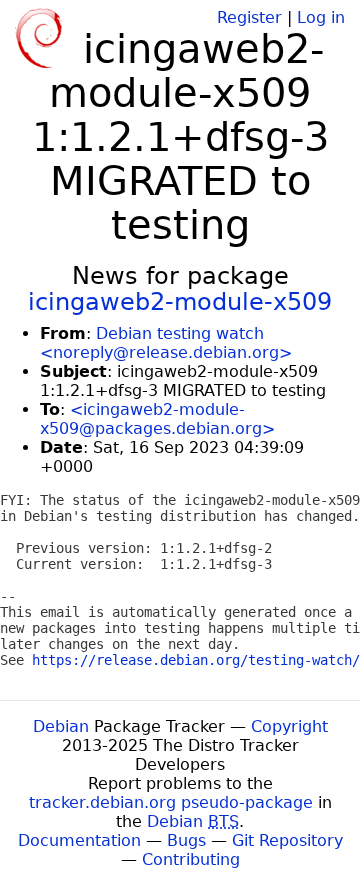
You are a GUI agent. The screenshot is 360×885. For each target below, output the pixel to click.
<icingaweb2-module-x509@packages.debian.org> (157, 419)
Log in (321, 17)
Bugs (186, 840)
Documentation (79, 840)
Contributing (191, 859)
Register (249, 17)
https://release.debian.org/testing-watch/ (196, 660)
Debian (61, 726)
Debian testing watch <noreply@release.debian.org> (166, 343)
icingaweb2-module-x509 (180, 302)
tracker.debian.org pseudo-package (171, 802)
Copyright (289, 726)
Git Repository (287, 840)
